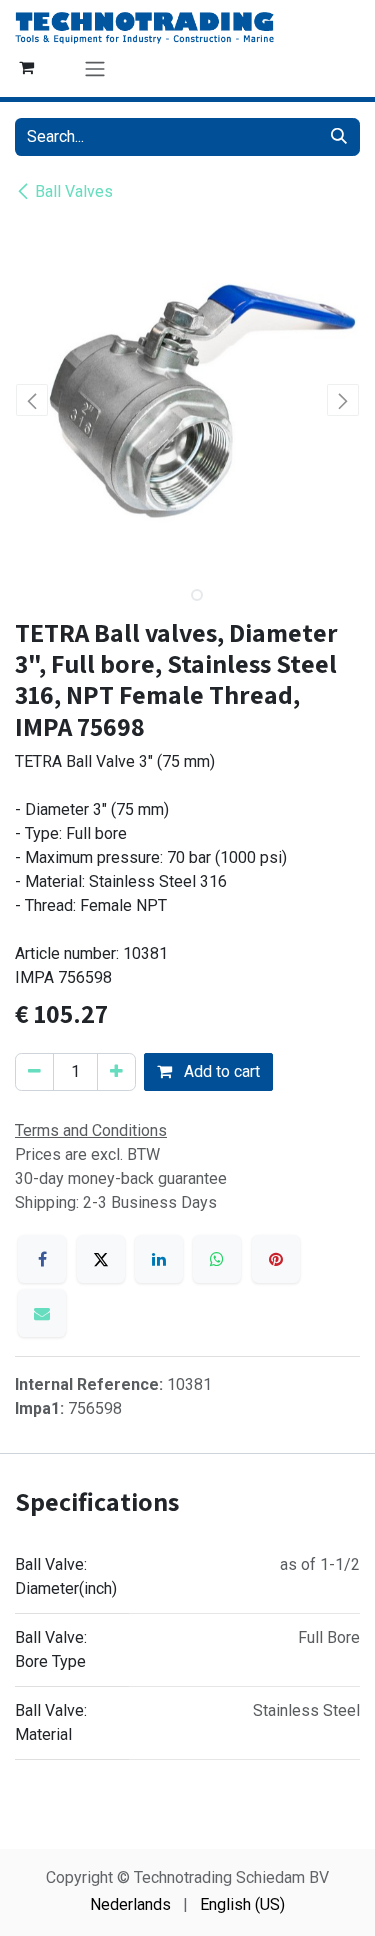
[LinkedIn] (159, 1259)
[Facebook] (42, 1259)
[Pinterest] (276, 1259)
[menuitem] (130, 1905)
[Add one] (116, 1072)
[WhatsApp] (217, 1259)
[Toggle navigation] (95, 68)
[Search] (339, 137)
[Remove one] (34, 1072)
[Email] (42, 1313)
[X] (101, 1259)
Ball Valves (74, 191)
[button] (32, 400)
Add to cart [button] (220, 1071)
